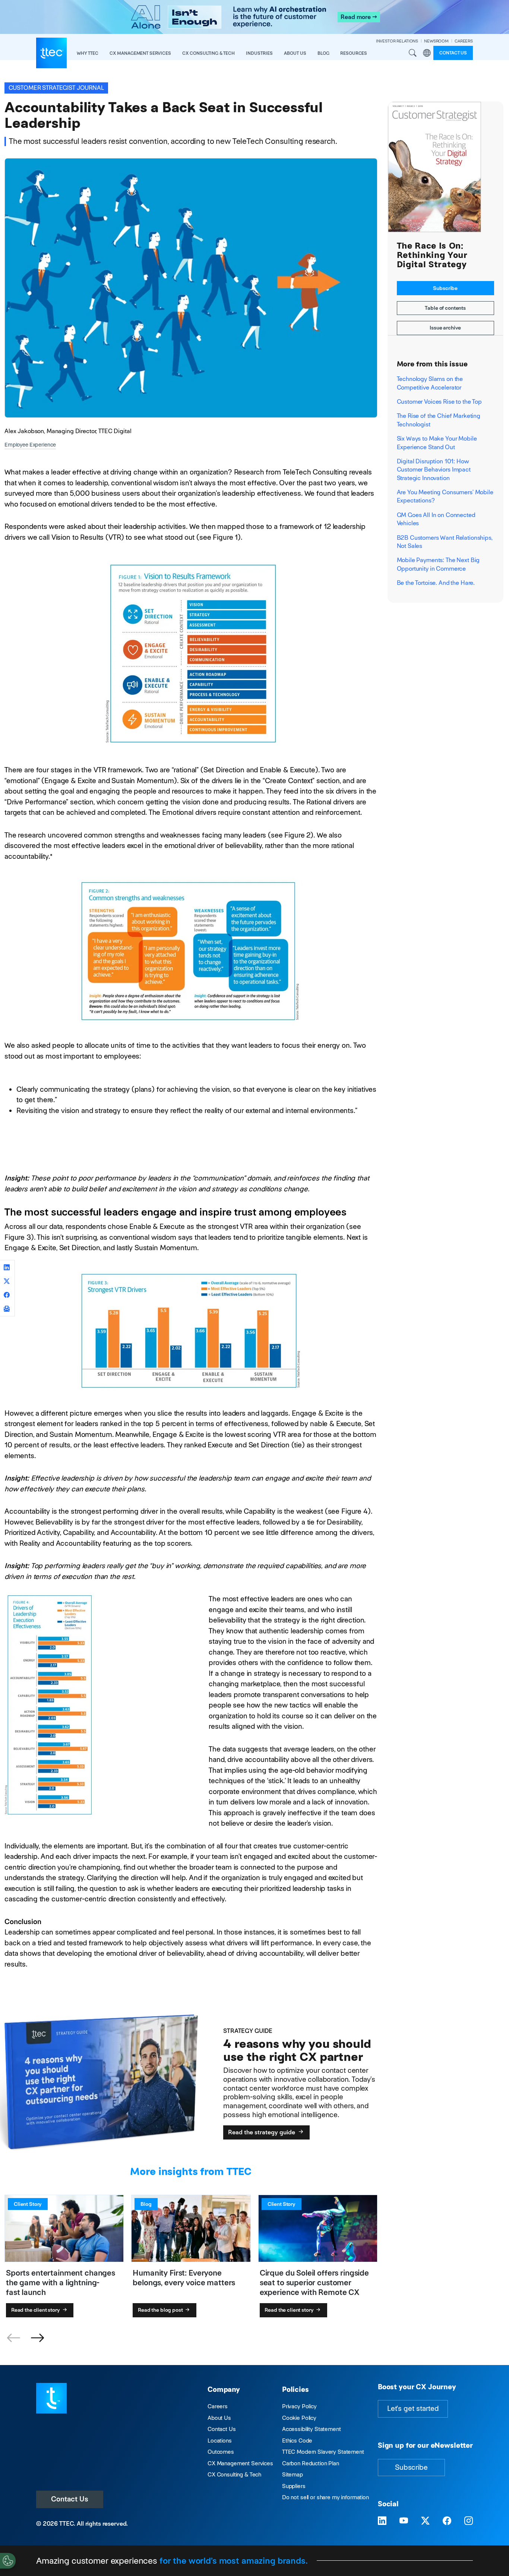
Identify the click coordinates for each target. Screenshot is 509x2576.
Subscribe (445, 288)
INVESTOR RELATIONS (397, 41)
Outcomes (221, 2452)
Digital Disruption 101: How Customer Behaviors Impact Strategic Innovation (434, 470)
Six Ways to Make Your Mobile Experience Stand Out (437, 443)
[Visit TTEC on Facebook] (447, 2521)
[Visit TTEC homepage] (51, 2398)
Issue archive (445, 328)
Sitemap (293, 2474)
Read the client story (36, 2310)
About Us (219, 2418)
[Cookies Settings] (8, 2561)
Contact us (453, 53)
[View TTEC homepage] (51, 53)
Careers (218, 2406)
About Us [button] (295, 53)
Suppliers (294, 2486)
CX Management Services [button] (140, 53)
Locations (220, 2441)
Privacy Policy (299, 2406)
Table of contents (445, 308)
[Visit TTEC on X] (425, 2521)
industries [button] (259, 53)
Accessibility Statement (312, 2429)
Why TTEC (88, 53)
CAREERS (464, 41)
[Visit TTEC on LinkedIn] (382, 2521)
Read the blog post (161, 2310)
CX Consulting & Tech (234, 2474)
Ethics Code (297, 2441)
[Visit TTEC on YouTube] (404, 2521)
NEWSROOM (436, 41)
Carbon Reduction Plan (311, 2463)
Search (412, 53)
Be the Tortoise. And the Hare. (436, 583)
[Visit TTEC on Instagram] (469, 2521)
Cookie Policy (299, 2418)
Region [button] (427, 53)
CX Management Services (240, 2463)
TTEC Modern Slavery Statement (323, 2452)
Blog (323, 53)
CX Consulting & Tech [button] (208, 53)
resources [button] (354, 53)
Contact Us (70, 2499)
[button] (37, 2338)
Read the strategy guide (262, 2132)
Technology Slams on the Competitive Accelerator (430, 383)
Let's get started (413, 2408)
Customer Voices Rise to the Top (440, 402)
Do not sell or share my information (325, 2497)
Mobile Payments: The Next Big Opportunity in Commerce (438, 564)
